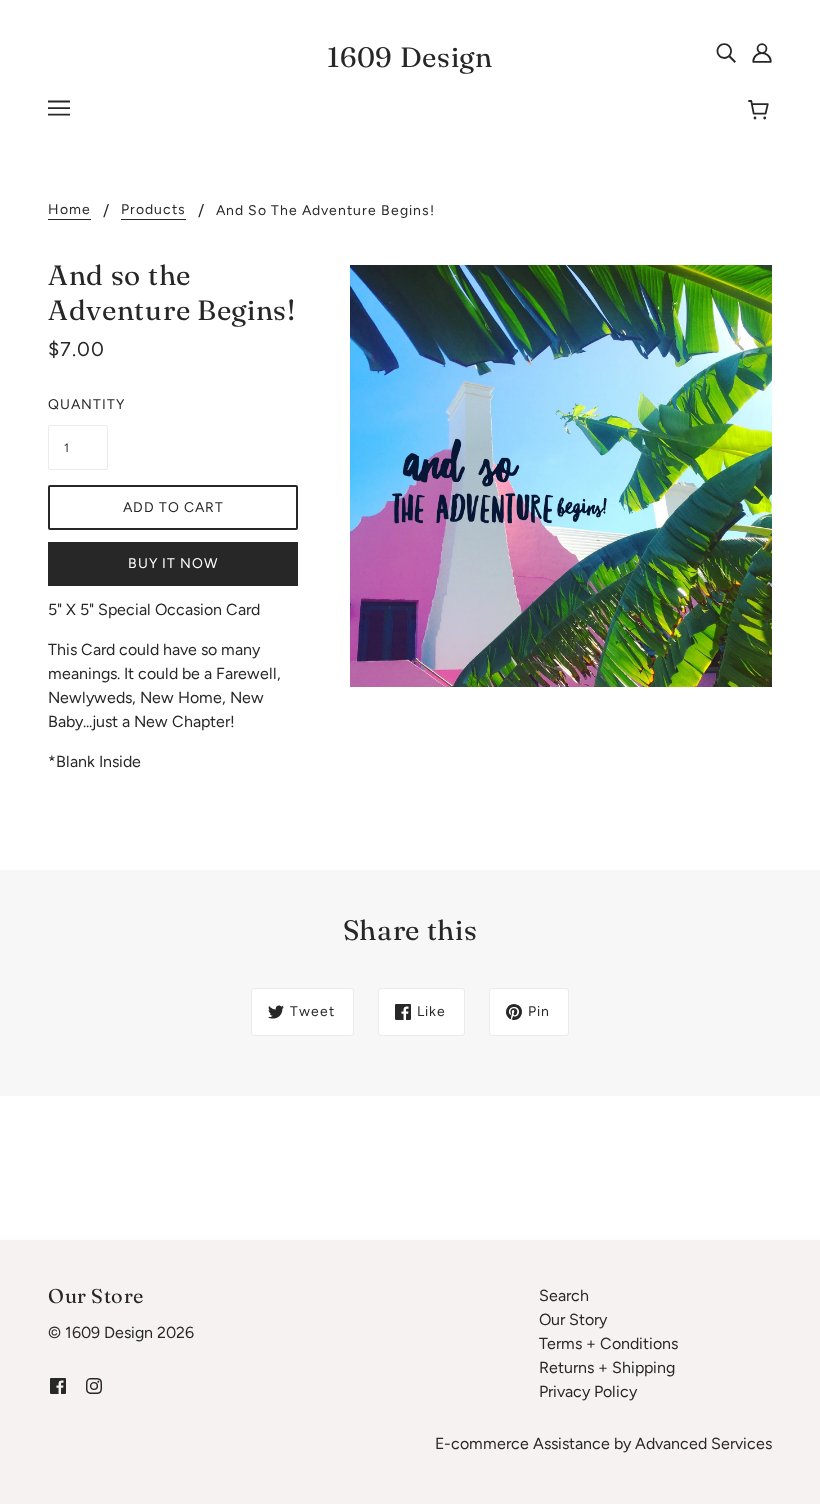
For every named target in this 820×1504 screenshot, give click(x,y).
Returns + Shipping (607, 1367)
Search (564, 1295)
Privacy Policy (588, 1391)
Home (69, 210)
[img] (726, 52)
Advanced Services (703, 1443)
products (153, 210)
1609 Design (410, 57)
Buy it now (173, 563)
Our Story (573, 1319)
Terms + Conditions (608, 1343)
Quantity (78, 404)
